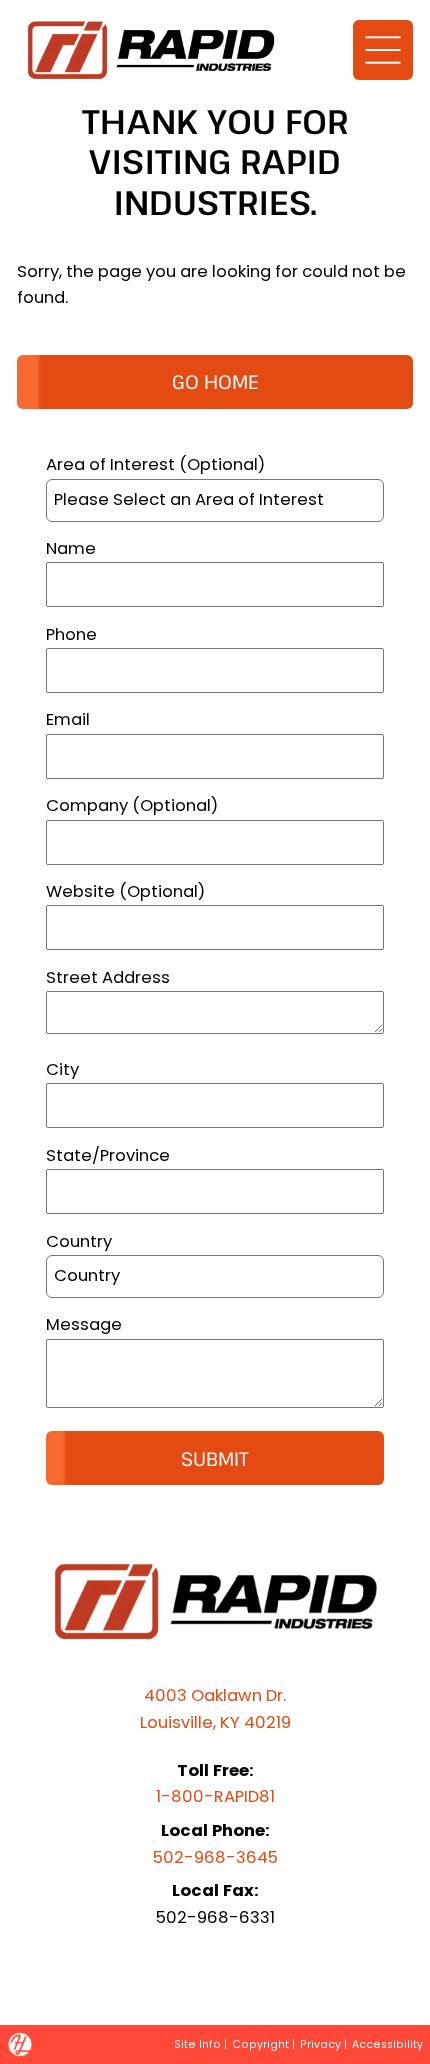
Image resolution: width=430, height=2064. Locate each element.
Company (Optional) (132, 805)
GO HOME (215, 381)
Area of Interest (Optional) (155, 464)
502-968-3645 (215, 1857)
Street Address (108, 977)
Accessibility (387, 2044)
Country (79, 1241)
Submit (215, 1458)
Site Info (197, 2044)
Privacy (320, 2044)
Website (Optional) (125, 891)
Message (84, 1324)
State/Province (108, 1155)
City (62, 1069)
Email (68, 719)
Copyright (260, 2044)
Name (71, 548)
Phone (71, 634)
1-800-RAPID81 (215, 1796)
